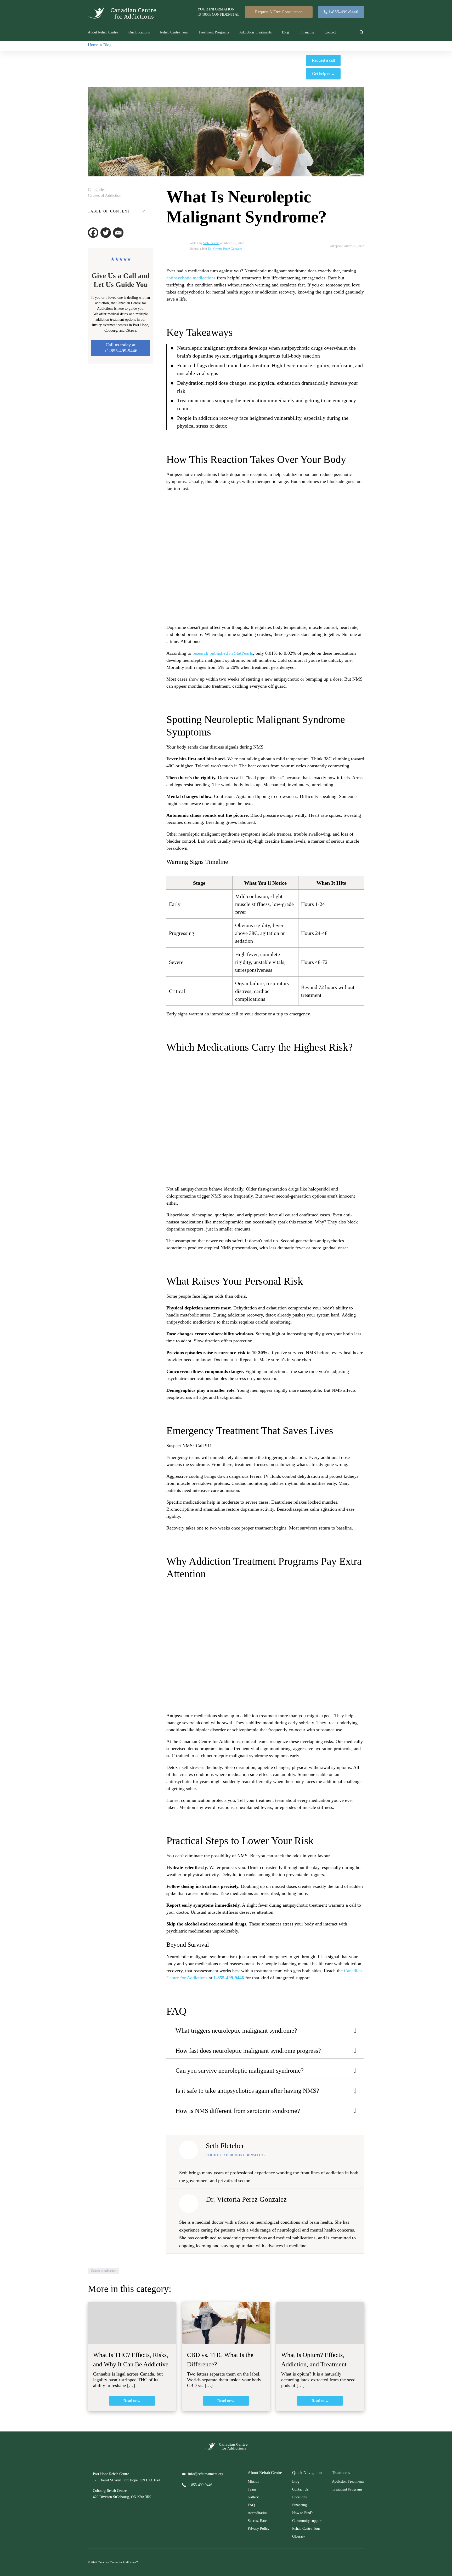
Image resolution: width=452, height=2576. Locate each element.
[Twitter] (106, 233)
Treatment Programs (214, 32)
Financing (307, 32)
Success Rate (257, 2521)
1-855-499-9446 (229, 1978)
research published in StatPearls (223, 653)
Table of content (109, 211)
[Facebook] (93, 233)
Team (252, 2489)
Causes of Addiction (105, 195)
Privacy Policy (259, 2529)
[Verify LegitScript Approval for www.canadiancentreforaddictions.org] (126, 2526)
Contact (330, 32)
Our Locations (139, 32)
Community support (307, 2521)
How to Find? (302, 2513)
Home (93, 45)
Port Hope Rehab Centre (111, 2474)
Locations (299, 2497)
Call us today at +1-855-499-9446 (121, 348)
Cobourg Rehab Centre (110, 2491)
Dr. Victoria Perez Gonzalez (225, 249)
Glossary (299, 2536)
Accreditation (258, 2513)
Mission (253, 2482)
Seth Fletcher (211, 243)
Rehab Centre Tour (174, 32)
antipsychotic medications (191, 278)
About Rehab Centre (103, 32)
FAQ (251, 2505)
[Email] (118, 233)
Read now (132, 2401)
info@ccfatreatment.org (206, 2474)
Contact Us (300, 2489)
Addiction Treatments (255, 32)
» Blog (106, 45)
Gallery (253, 2497)
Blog (286, 32)
